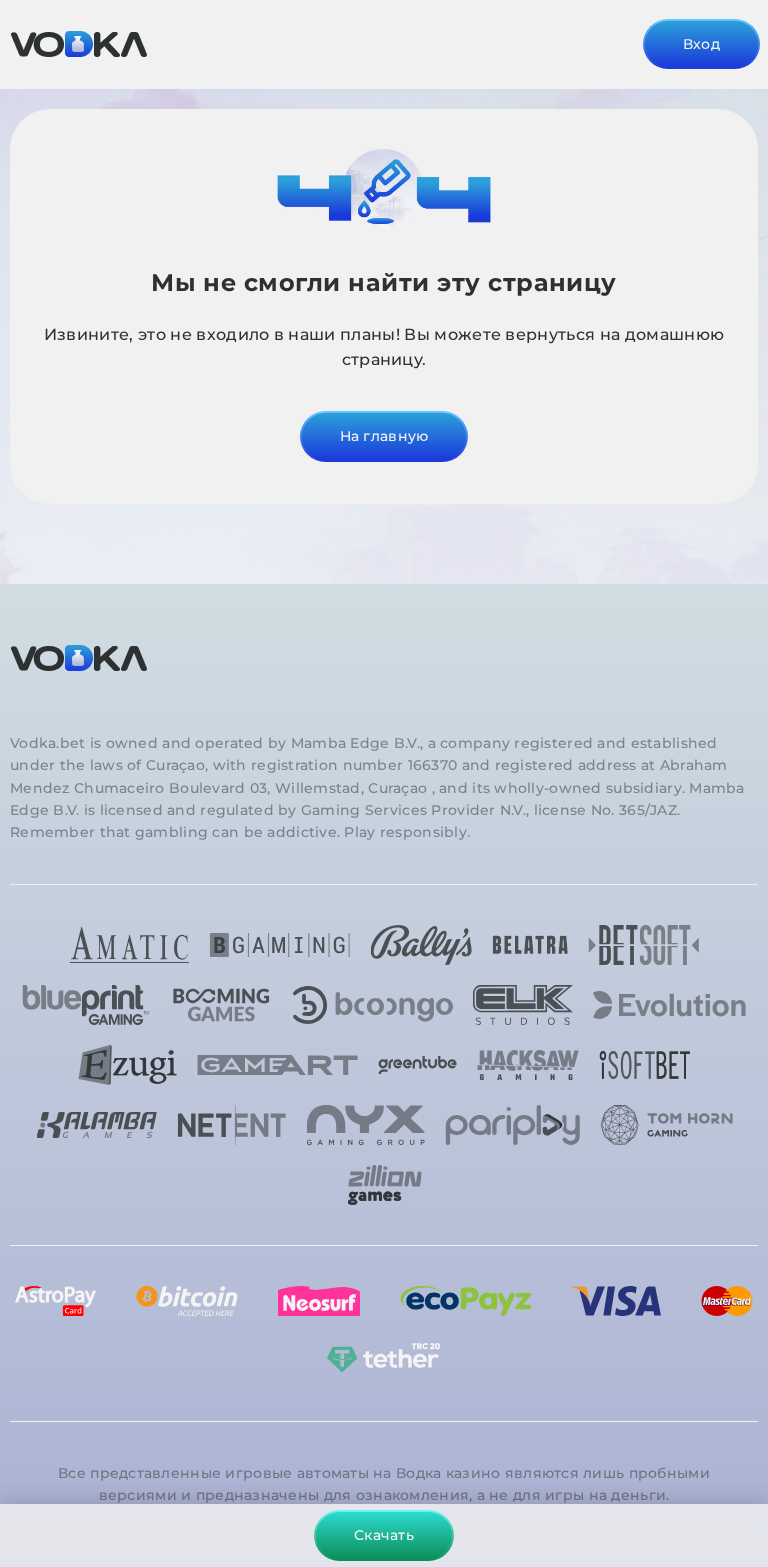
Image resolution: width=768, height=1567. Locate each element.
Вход (701, 44)
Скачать (384, 1535)
